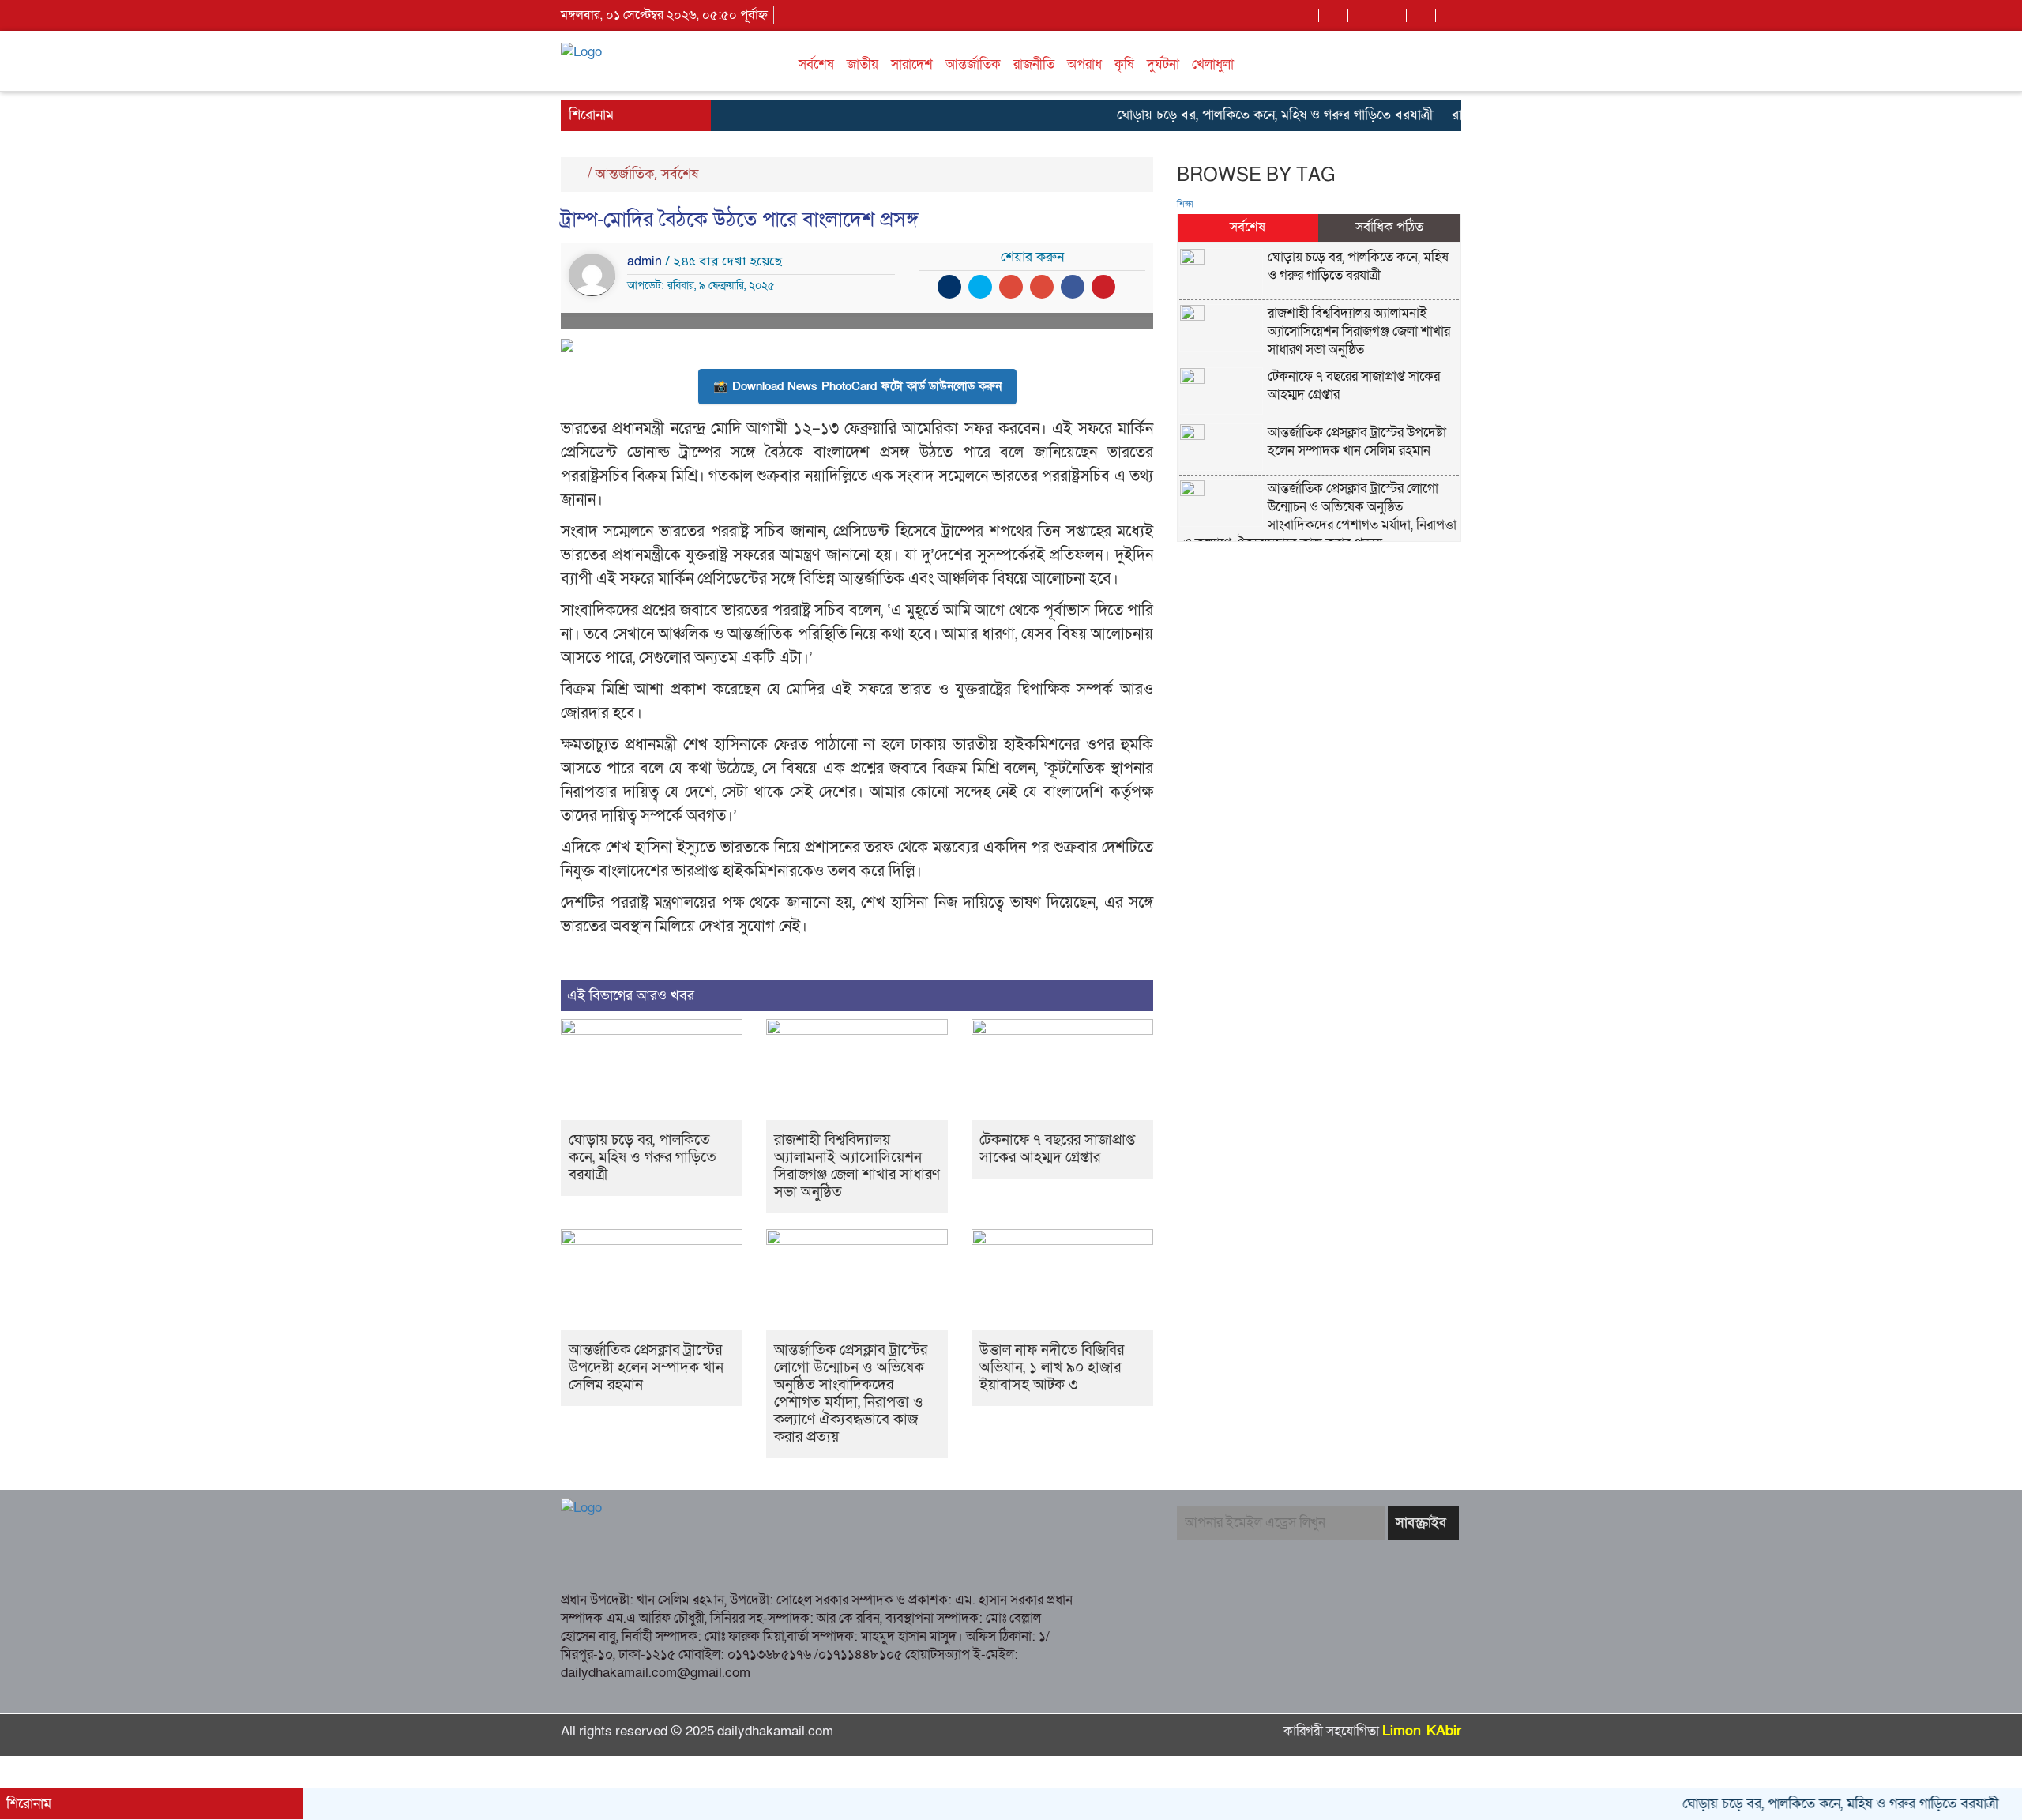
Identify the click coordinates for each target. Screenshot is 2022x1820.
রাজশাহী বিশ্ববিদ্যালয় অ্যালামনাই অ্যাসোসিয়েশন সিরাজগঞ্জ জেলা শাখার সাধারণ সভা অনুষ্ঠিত (857, 1166)
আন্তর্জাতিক (973, 64)
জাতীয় (863, 64)
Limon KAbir (1422, 1731)
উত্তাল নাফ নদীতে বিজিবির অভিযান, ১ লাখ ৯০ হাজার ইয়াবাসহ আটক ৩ (1052, 1368)
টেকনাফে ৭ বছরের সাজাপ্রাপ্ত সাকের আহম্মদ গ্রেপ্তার (1057, 1149)
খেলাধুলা (1213, 64)
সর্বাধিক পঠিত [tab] (1389, 227)
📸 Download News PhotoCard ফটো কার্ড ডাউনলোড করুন (857, 386)
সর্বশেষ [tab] (1248, 227)
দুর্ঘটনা (1163, 64)
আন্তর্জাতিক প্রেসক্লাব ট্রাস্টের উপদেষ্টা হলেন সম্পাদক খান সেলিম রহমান (646, 1368)
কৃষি (1124, 64)
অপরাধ (1084, 64)
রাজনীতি (1034, 64)
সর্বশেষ (816, 64)
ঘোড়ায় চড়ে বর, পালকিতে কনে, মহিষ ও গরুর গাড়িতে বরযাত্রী (1234, 115)
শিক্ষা (1185, 205)
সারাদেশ (912, 64)
